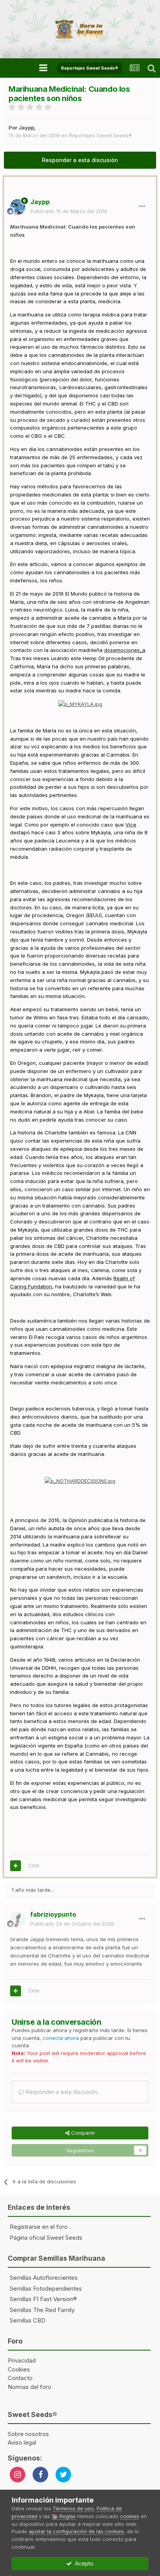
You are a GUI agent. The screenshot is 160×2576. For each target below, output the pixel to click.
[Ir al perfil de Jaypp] (18, 207)
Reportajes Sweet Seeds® (101, 135)
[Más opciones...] (142, 206)
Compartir (82, 2133)
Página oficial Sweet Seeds (46, 2238)
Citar (34, 1865)
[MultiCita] (16, 1866)
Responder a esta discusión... (62, 2092)
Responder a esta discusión (80, 160)
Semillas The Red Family (42, 2310)
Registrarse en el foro (39, 2227)
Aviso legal (22, 2442)
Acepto (83, 2563)
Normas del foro (30, 2387)
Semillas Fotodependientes (46, 2289)
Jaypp (26, 128)
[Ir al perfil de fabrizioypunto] (18, 1919)
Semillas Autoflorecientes (44, 2278)
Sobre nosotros (28, 2434)
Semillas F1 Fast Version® (43, 2299)
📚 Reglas (64, 2516)
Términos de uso (73, 2508)
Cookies (19, 2369)
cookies (130, 2516)
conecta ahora (61, 2038)
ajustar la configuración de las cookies (76, 2531)
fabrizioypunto (53, 1914)
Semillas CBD (28, 2320)
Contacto (20, 2378)
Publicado (69, 211)
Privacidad (22, 2360)
